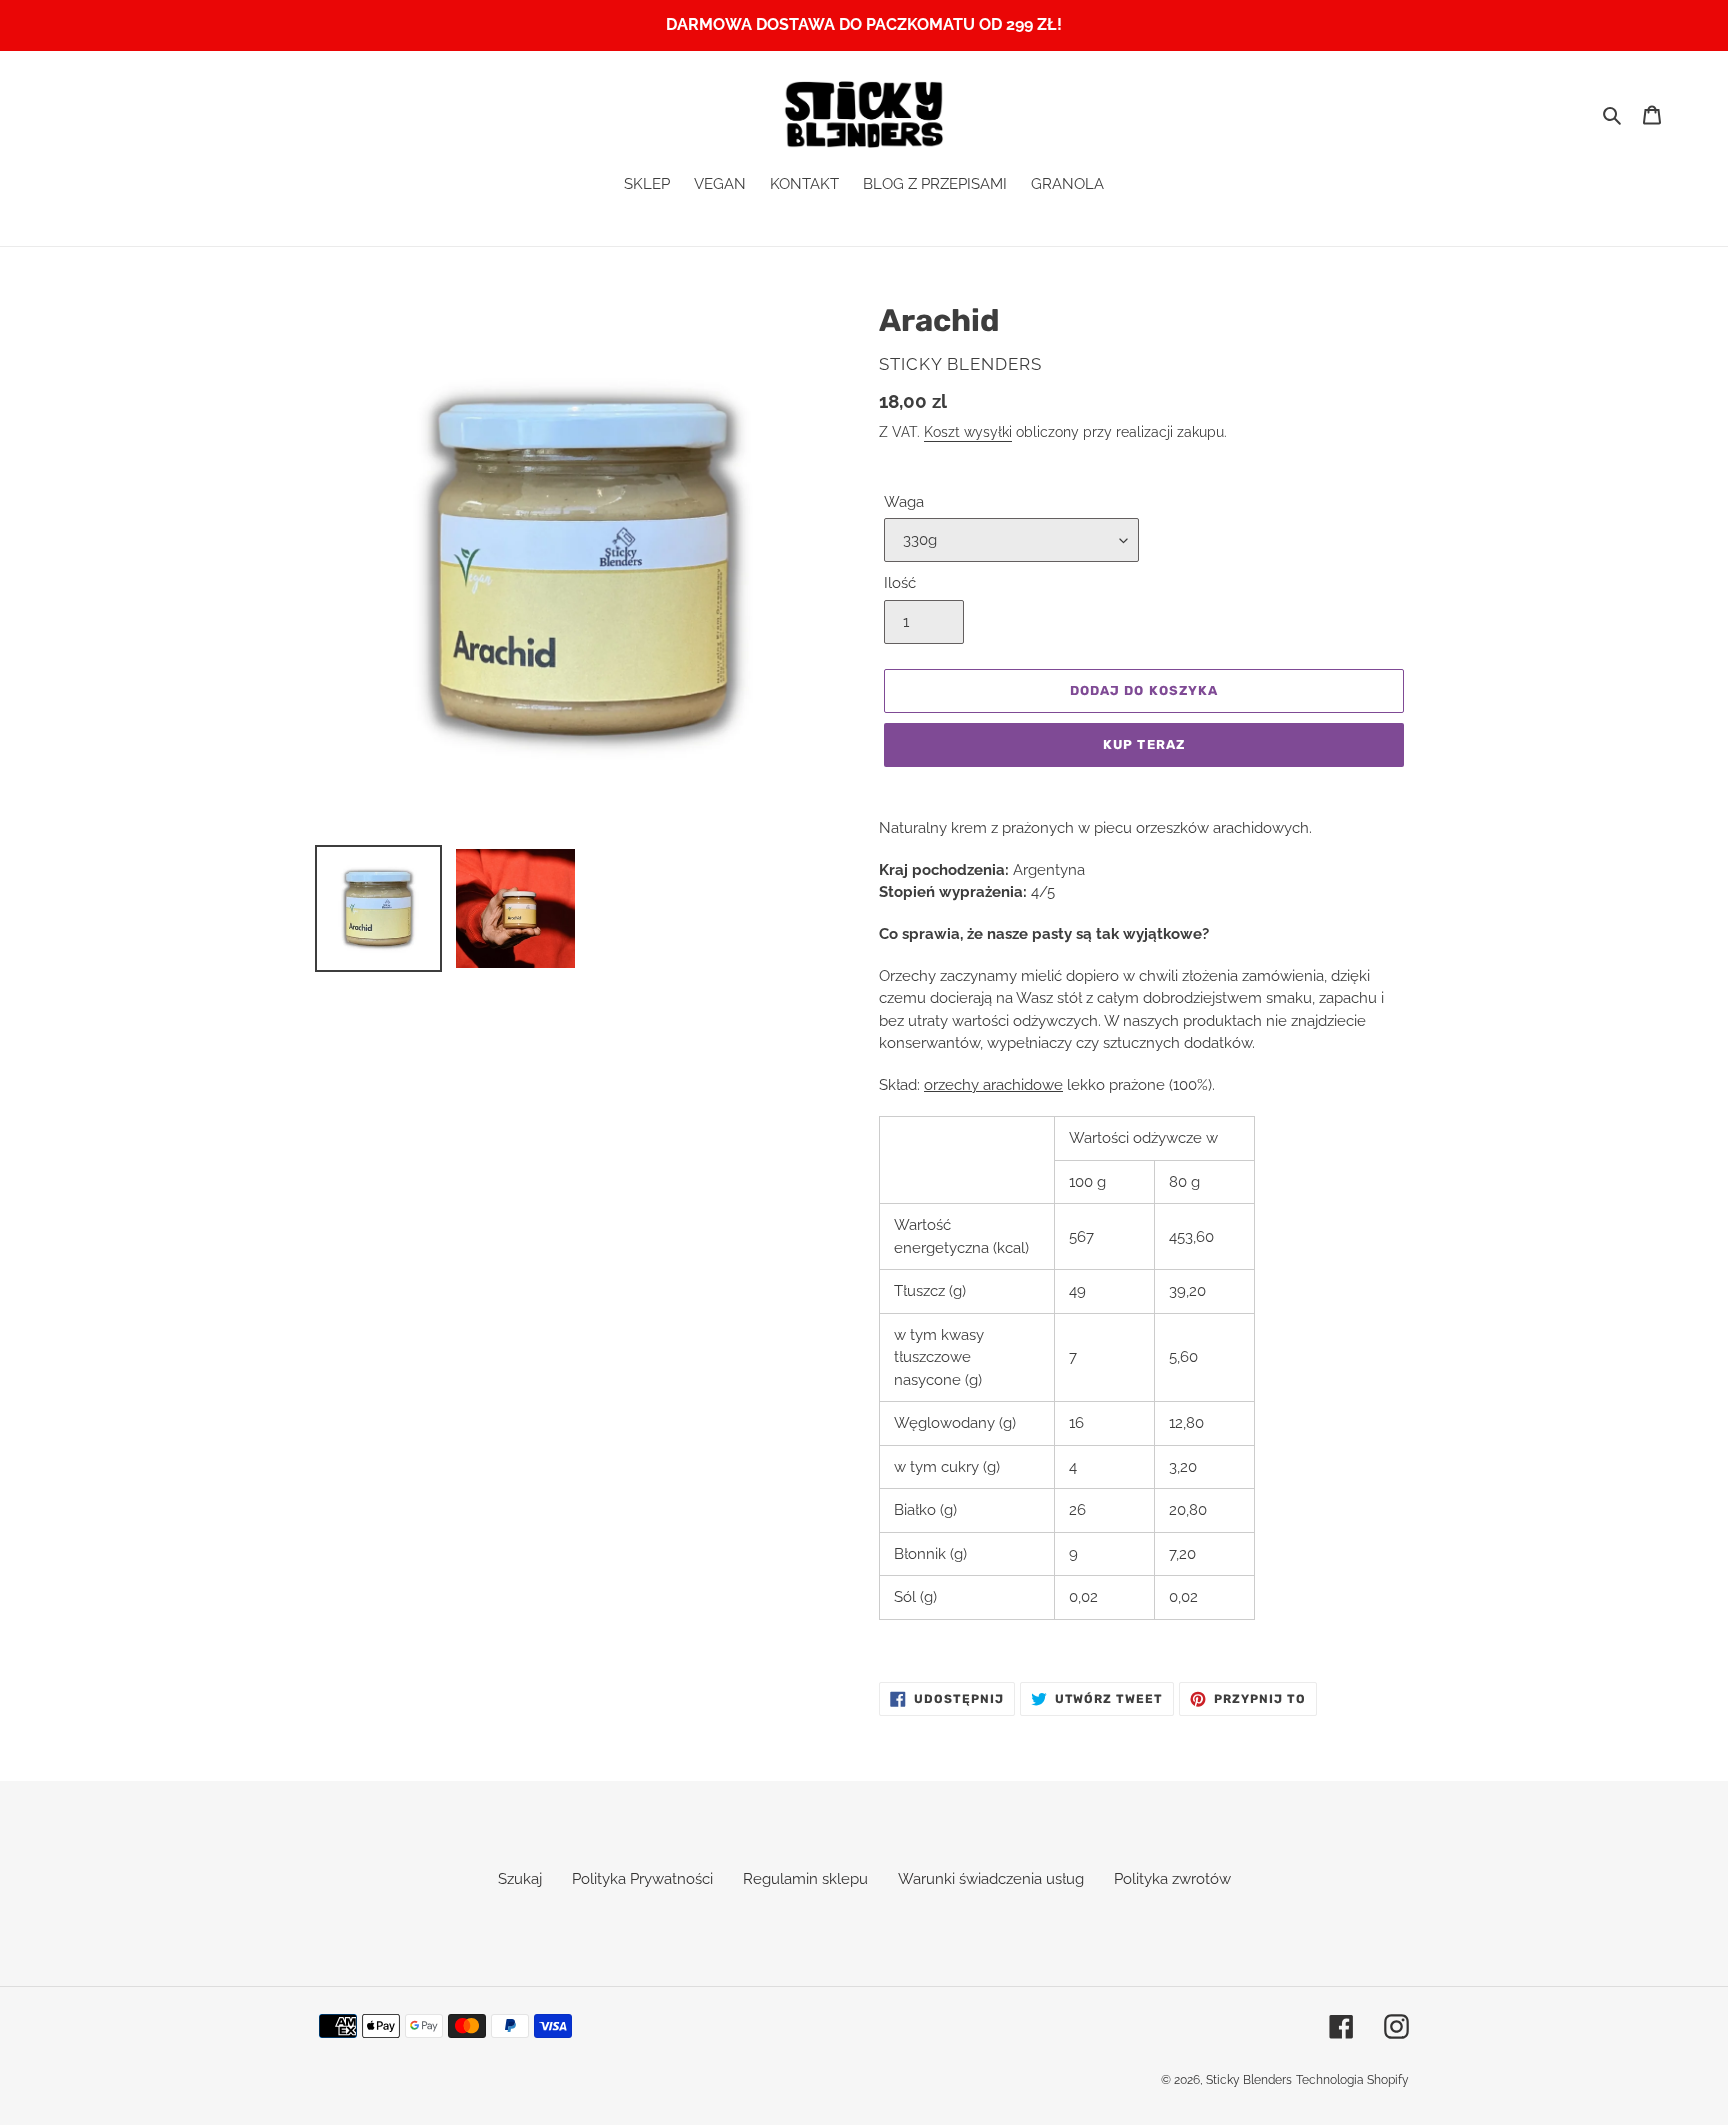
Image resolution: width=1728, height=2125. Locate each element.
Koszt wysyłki (968, 432)
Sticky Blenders (1249, 2080)
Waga (904, 502)
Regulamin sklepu (805, 1879)
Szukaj (520, 1879)
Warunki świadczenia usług (991, 1879)
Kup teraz (1143, 744)
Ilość (900, 583)
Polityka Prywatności (642, 1879)
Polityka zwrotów (1172, 1879)
